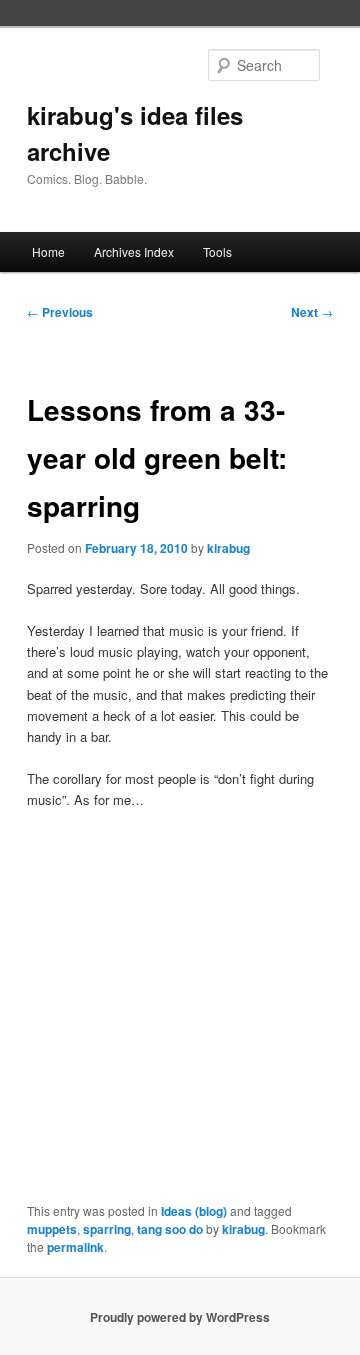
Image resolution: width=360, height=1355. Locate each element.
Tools (217, 251)
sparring (107, 1229)
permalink (75, 1247)
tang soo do (170, 1229)
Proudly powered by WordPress (180, 1317)
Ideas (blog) (194, 1211)
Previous (60, 312)
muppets (52, 1229)
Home (48, 251)
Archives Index (134, 251)
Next (312, 312)
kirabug (228, 548)
